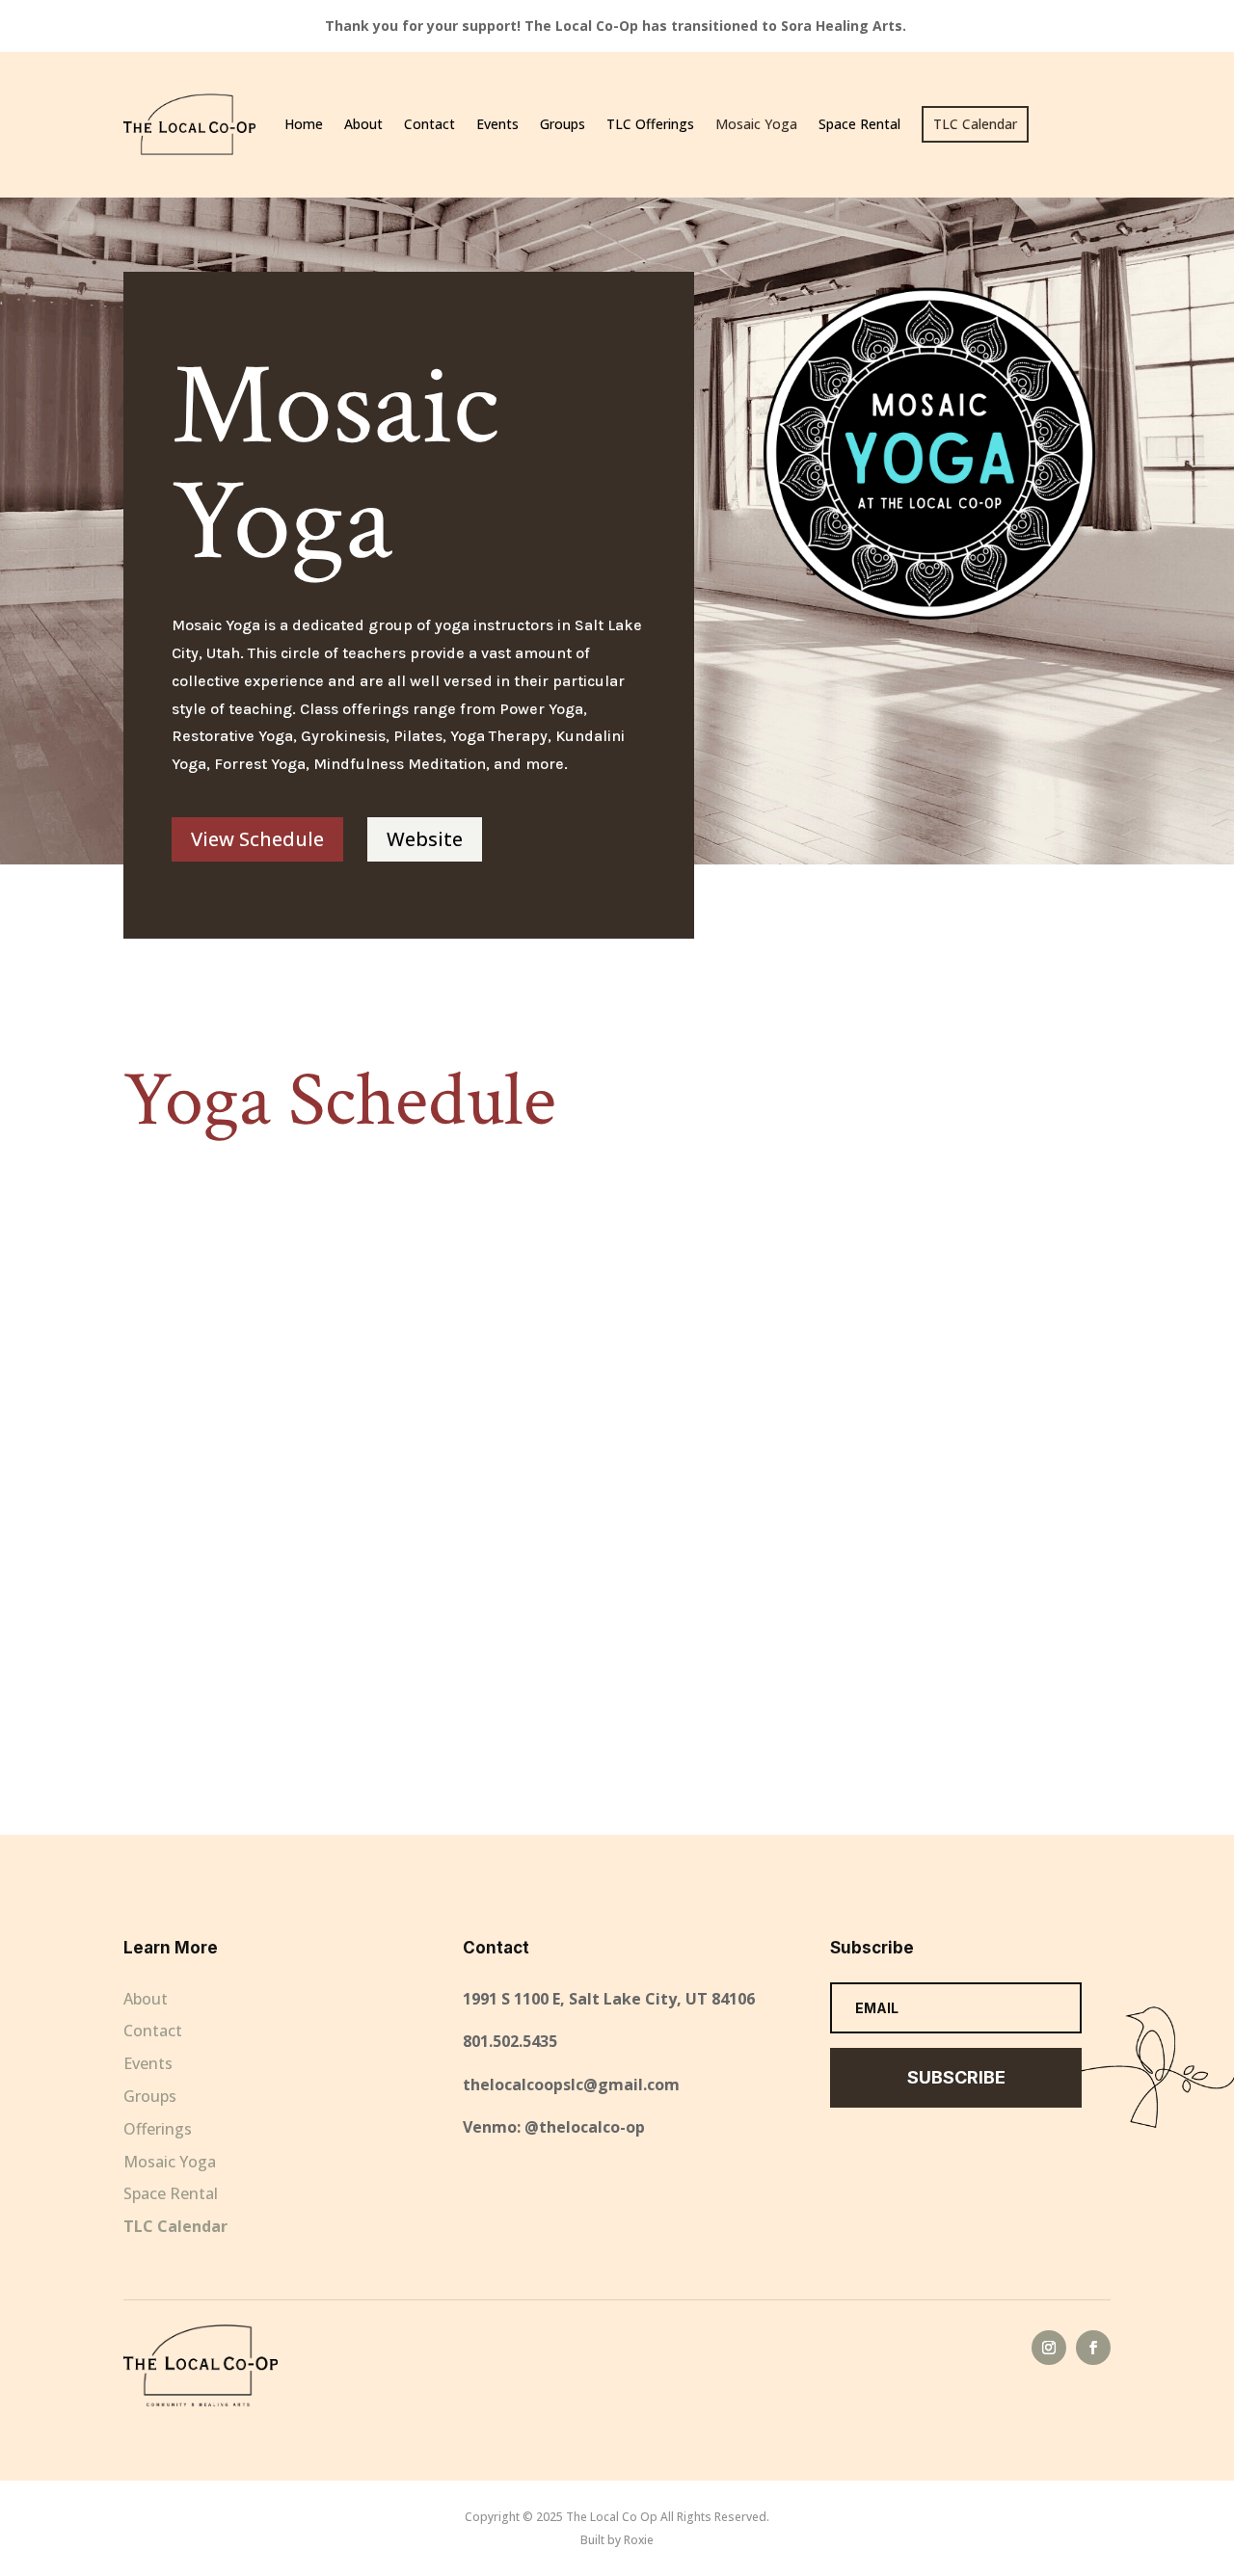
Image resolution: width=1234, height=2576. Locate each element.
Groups (563, 124)
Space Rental (859, 124)
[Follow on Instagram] (1049, 2348)
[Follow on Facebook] (1093, 2348)
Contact (429, 124)
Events (497, 124)
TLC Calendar (175, 2226)
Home (304, 124)
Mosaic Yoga (756, 124)
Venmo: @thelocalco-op (554, 2127)
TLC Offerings (650, 124)
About (363, 124)
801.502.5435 (510, 2041)
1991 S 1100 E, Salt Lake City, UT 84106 (609, 1999)
